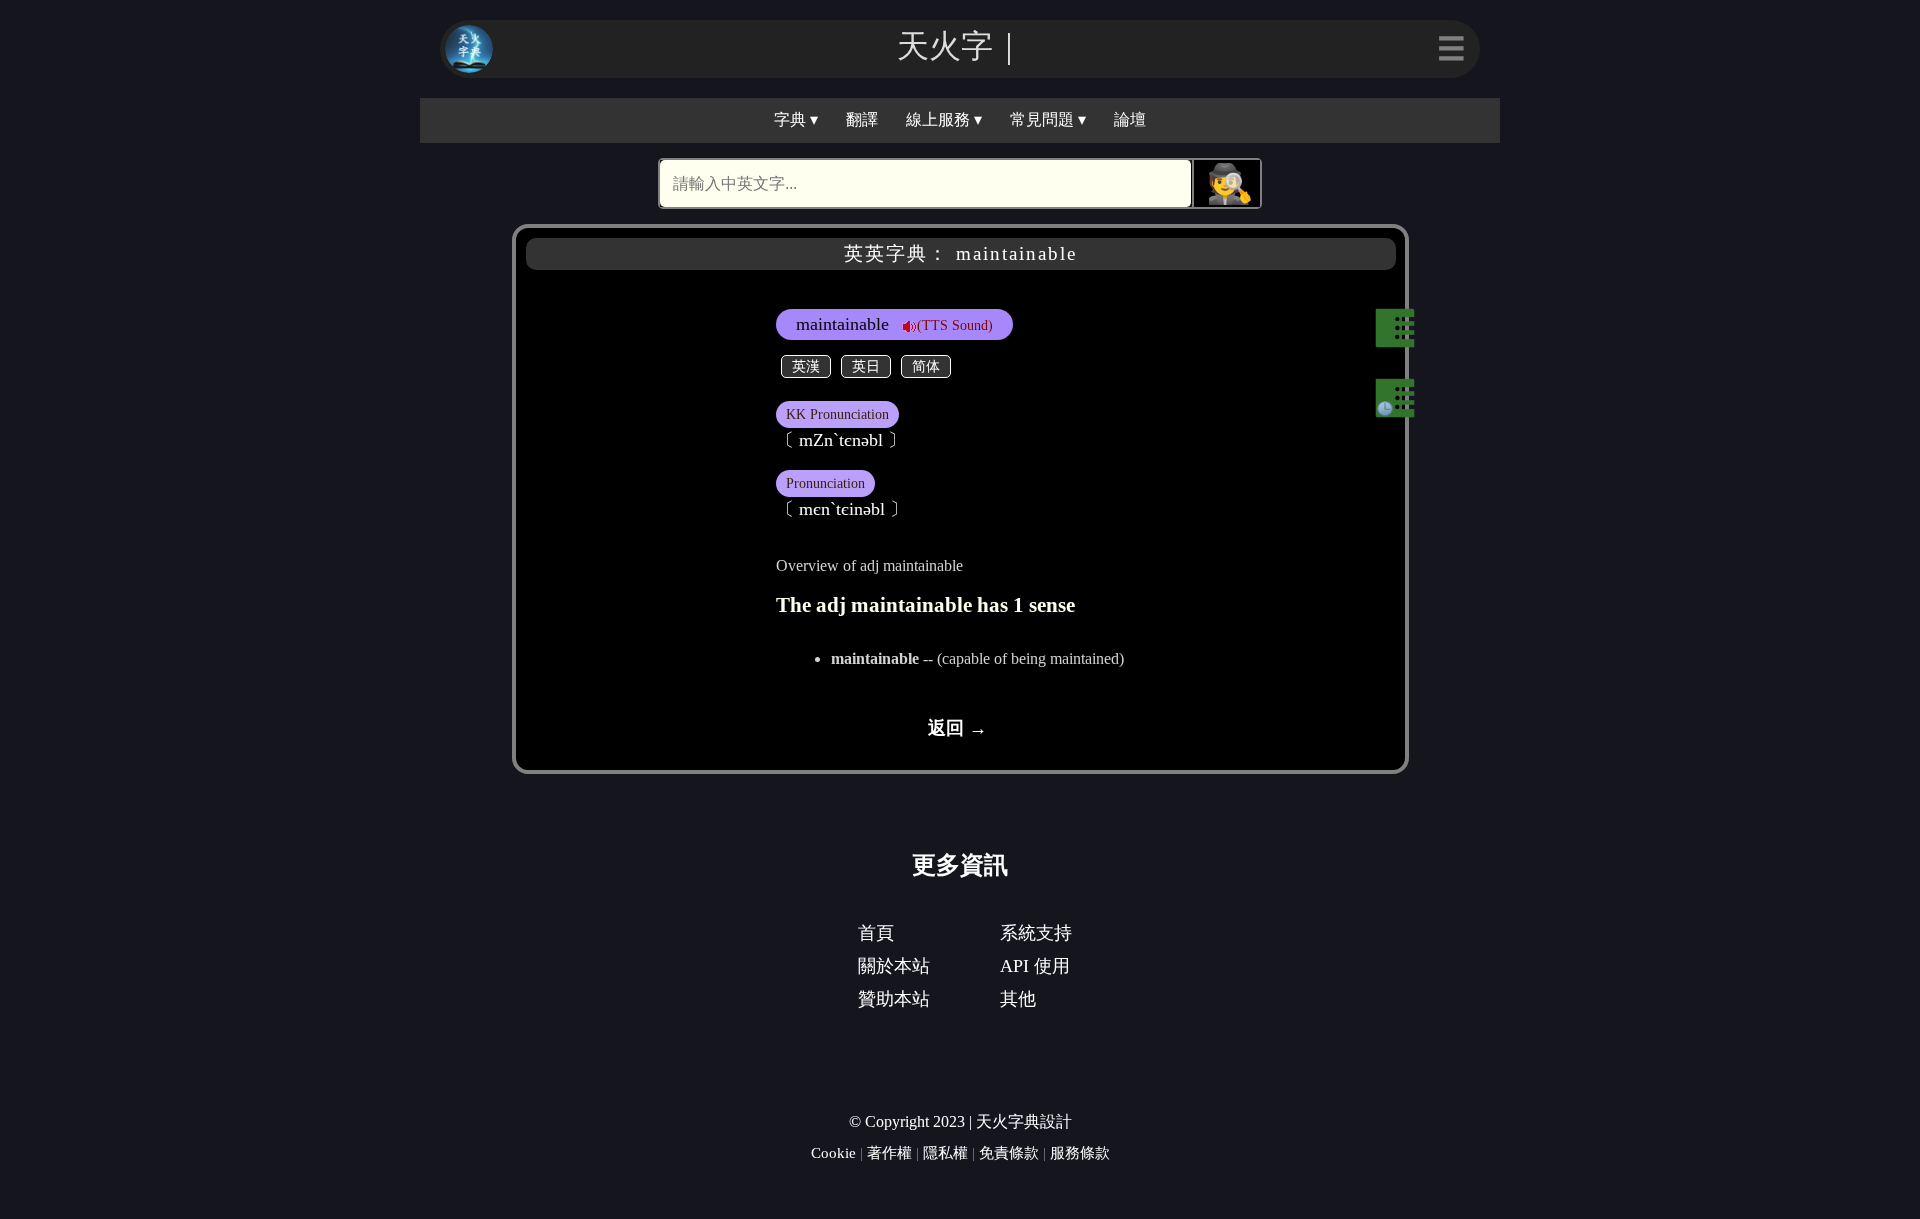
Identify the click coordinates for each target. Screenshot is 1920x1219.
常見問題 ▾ (1048, 119)
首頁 (876, 933)
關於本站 (894, 966)
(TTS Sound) (955, 325)
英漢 (806, 366)
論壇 (1130, 119)
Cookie (833, 1152)
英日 (866, 366)
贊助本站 (894, 999)
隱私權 (945, 1152)
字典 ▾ (796, 119)
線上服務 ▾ (944, 119)
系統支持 (1036, 933)
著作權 (889, 1152)
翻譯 (862, 119)
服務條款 (1080, 1152)
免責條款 (1009, 1152)
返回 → (957, 728)
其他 (1018, 999)
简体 (926, 366)
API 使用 (1035, 966)
